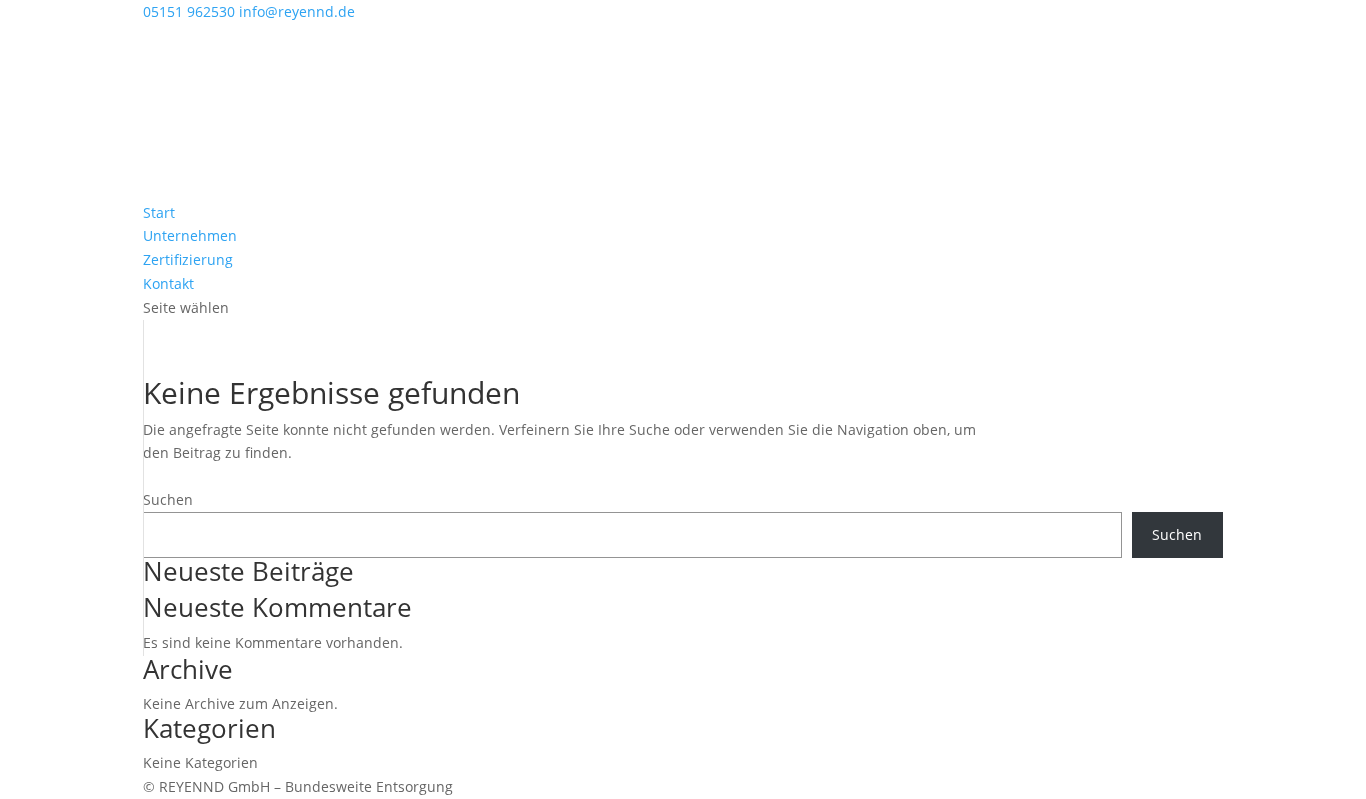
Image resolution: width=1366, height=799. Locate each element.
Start (159, 212)
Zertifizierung (188, 259)
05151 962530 (189, 11)
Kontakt (168, 283)
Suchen (168, 499)
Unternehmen (190, 235)
